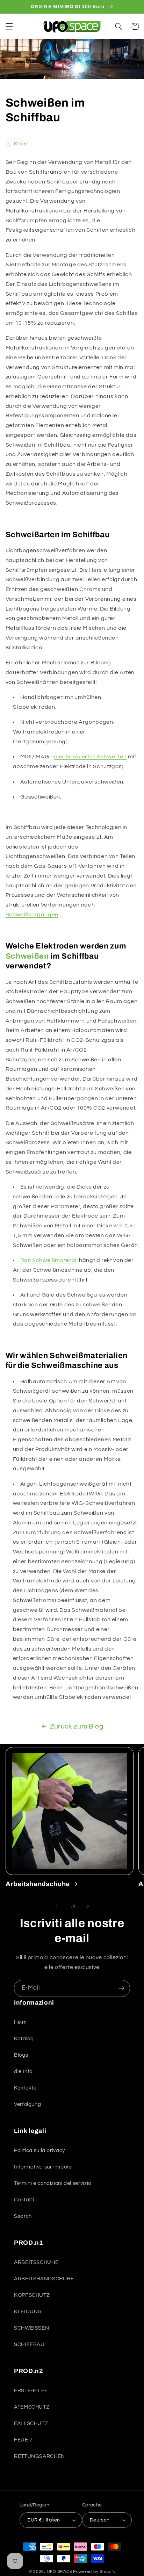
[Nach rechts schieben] (88, 1906)
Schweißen (27, 956)
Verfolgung (27, 2104)
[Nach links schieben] (56, 1906)
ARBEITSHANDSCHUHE (44, 2279)
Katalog (24, 2039)
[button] (9, 26)
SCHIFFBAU (29, 2344)
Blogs (21, 2055)
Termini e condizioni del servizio (53, 2183)
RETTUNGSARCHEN (39, 2456)
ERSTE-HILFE (31, 2391)
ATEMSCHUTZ (32, 2407)
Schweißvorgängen (32, 915)
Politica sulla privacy (39, 2151)
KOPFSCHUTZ (32, 2295)
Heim (20, 2022)
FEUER (23, 2440)
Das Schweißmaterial (49, 1260)
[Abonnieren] (122, 1988)
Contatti (24, 2200)
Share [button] (21, 144)
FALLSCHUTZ (31, 2423)
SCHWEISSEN (31, 2328)
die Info (23, 2072)
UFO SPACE (60, 2572)
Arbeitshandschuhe (38, 1884)
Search (23, 2216)
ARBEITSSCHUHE (36, 2262)
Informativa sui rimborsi (43, 2167)
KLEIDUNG (28, 2312)
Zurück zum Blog (77, 1727)
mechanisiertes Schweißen (90, 757)
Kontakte (25, 2088)
